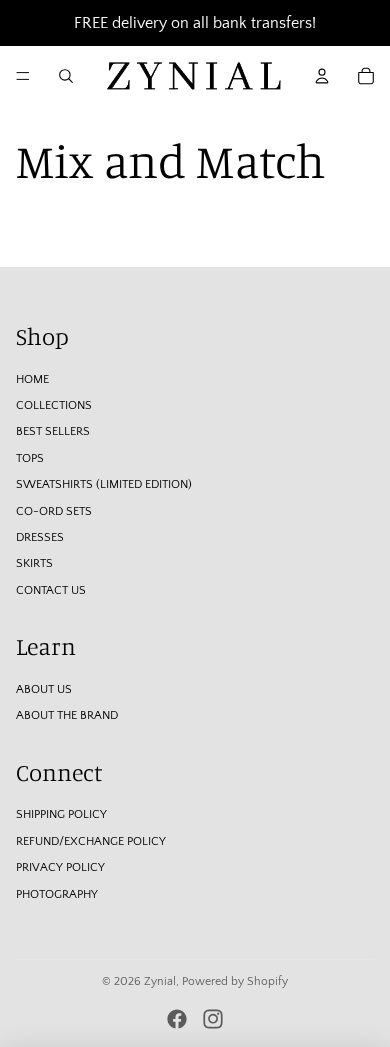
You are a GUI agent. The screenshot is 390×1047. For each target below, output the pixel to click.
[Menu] (23, 76)
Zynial (160, 981)
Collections (54, 405)
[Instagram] (213, 1019)
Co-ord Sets (54, 511)
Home (32, 379)
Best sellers (53, 431)
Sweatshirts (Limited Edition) (104, 484)
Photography (57, 894)
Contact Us (51, 590)
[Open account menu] (322, 76)
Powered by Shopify (235, 981)
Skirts (34, 563)
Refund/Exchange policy (91, 841)
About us (44, 689)
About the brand (67, 715)
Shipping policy (61, 814)
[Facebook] (177, 1019)
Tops (30, 458)
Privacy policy (60, 867)
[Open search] (66, 76)
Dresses (40, 537)
